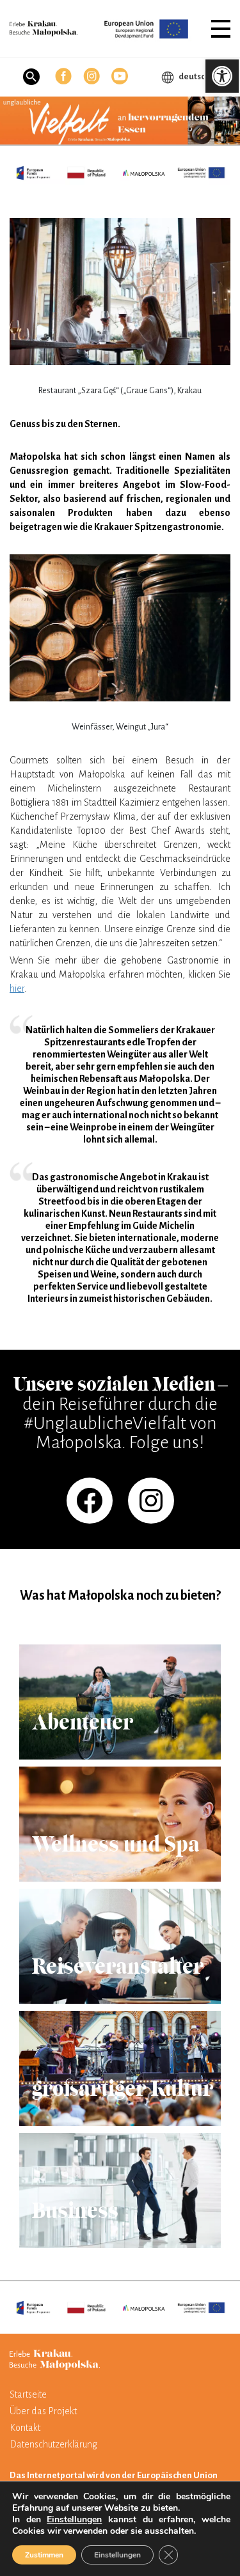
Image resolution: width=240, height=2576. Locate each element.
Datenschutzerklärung (53, 2444)
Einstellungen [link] (74, 2519)
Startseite (28, 2394)
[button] (221, 29)
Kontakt (25, 2428)
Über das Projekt (43, 2411)
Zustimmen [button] (44, 2555)
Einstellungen (117, 2555)
